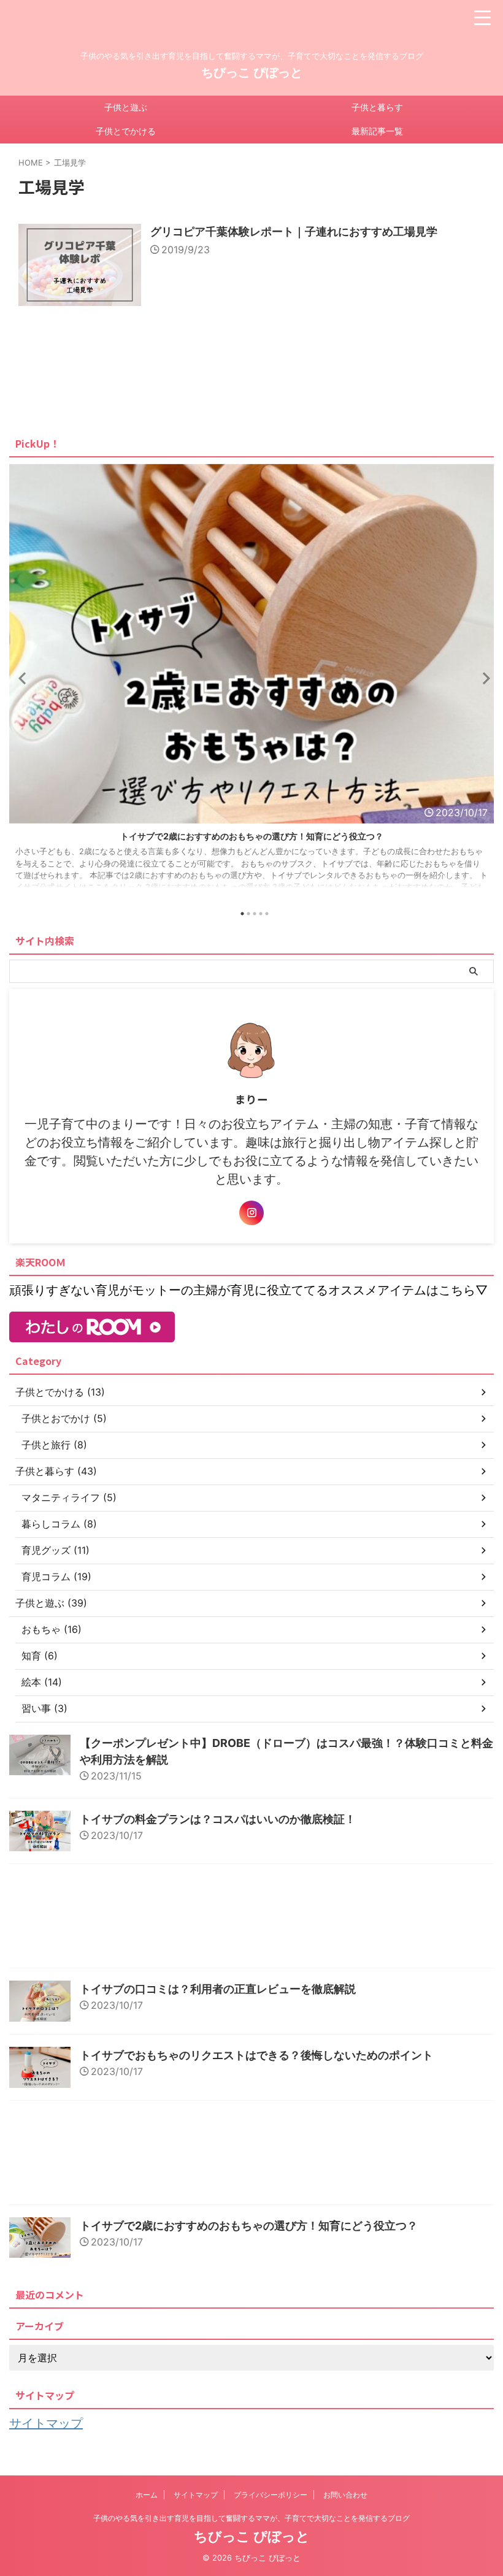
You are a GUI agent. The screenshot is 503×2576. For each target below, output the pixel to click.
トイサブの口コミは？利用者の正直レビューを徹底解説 (218, 1989)
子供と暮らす (377, 107)
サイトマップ (46, 2423)
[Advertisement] (251, 1919)
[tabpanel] (251, 682)
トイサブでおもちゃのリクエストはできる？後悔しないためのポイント (256, 2055)
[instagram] (251, 1213)
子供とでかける (126, 131)
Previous (21, 678)
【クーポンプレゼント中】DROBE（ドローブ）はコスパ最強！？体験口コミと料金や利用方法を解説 (252, 836)
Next (482, 678)
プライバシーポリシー (271, 2495)
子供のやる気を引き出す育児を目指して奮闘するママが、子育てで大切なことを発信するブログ (251, 2518)
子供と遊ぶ (126, 107)
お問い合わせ (345, 2495)
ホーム (147, 2495)
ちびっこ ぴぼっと (252, 72)
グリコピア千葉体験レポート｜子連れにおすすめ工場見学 (294, 231)
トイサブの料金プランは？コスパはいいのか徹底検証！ (218, 1819)
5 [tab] (267, 914)
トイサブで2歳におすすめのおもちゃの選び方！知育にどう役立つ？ (249, 2226)
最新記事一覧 (377, 131)
